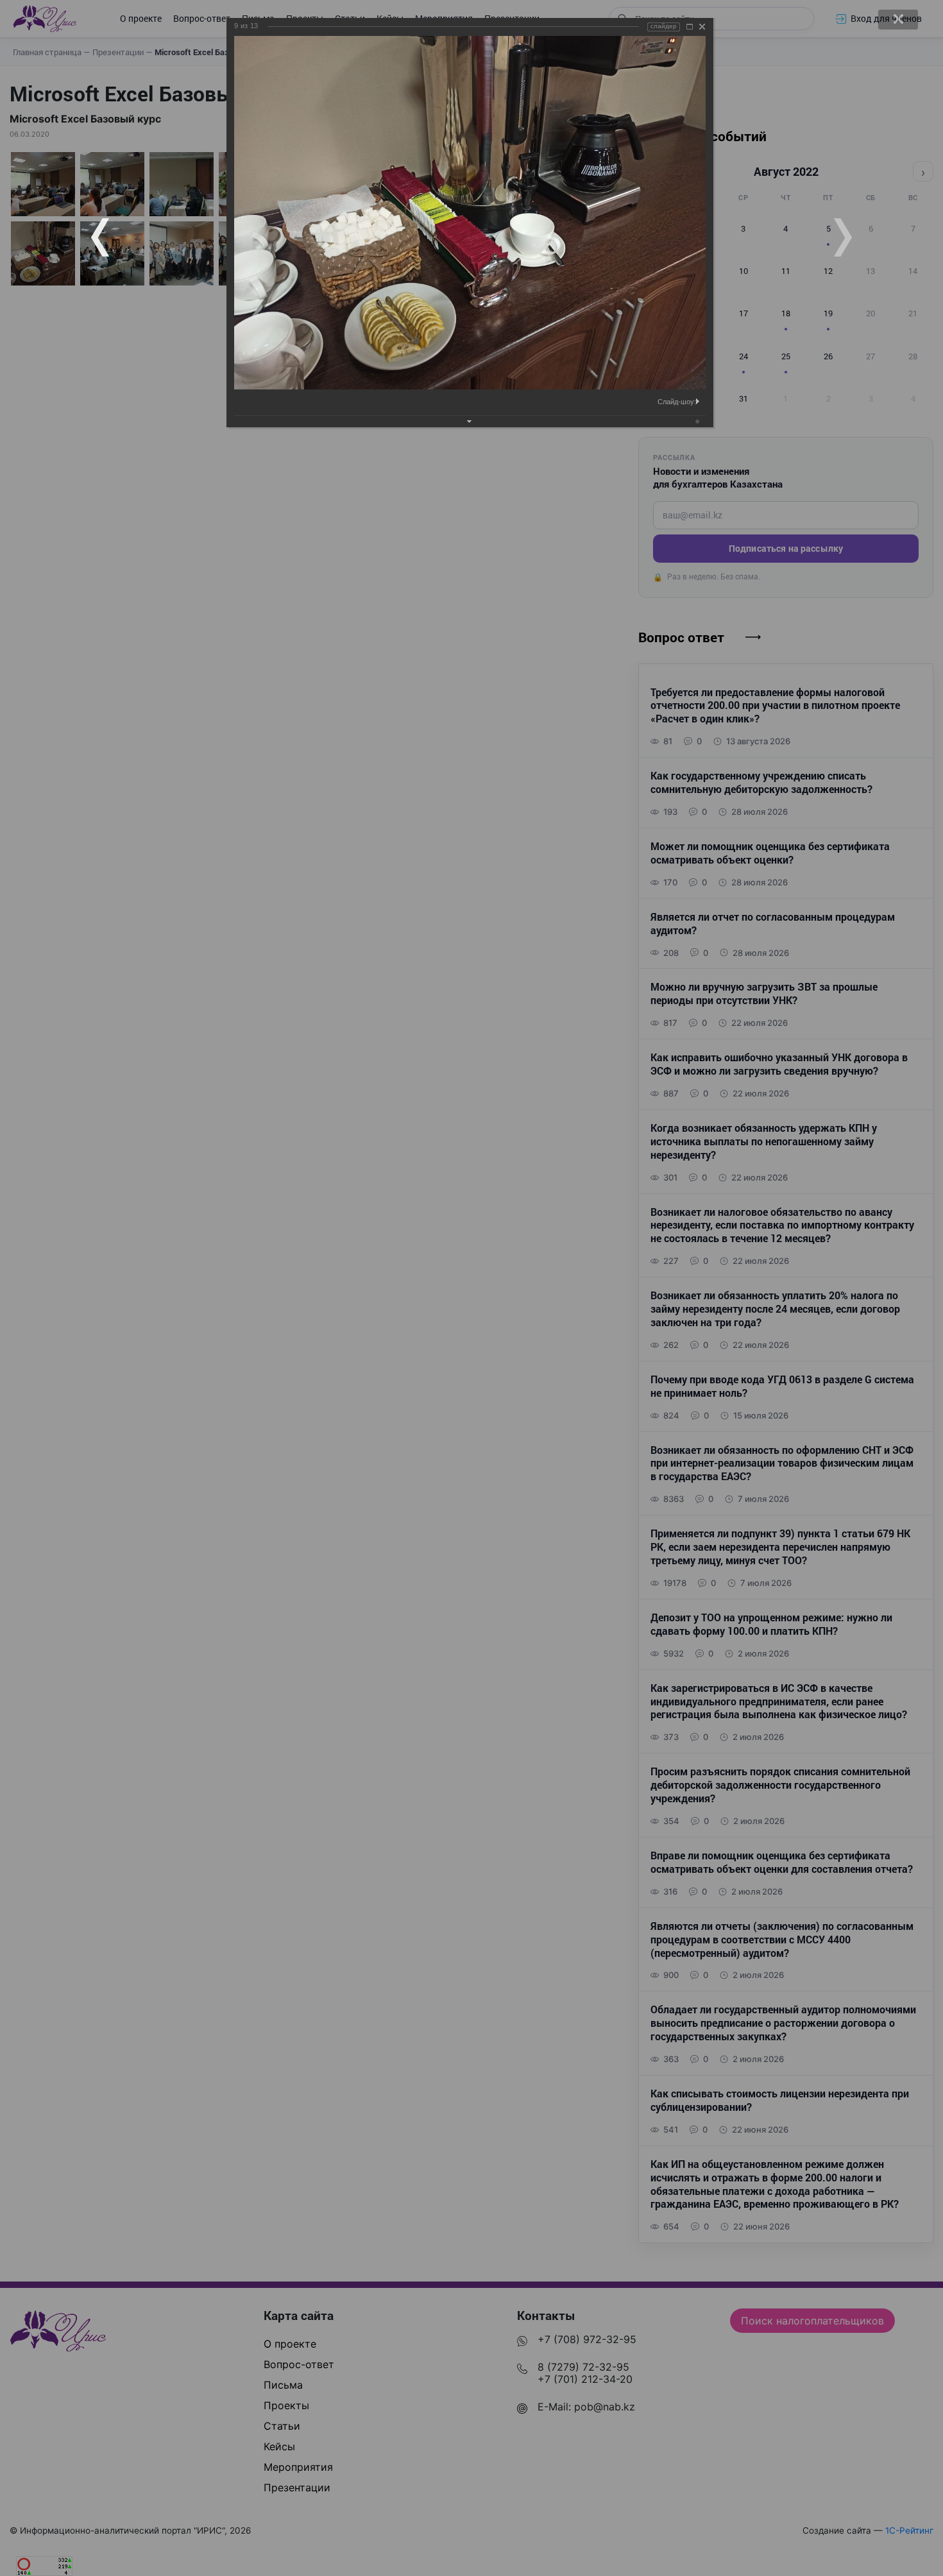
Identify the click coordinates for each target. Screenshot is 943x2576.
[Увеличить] (690, 27)
